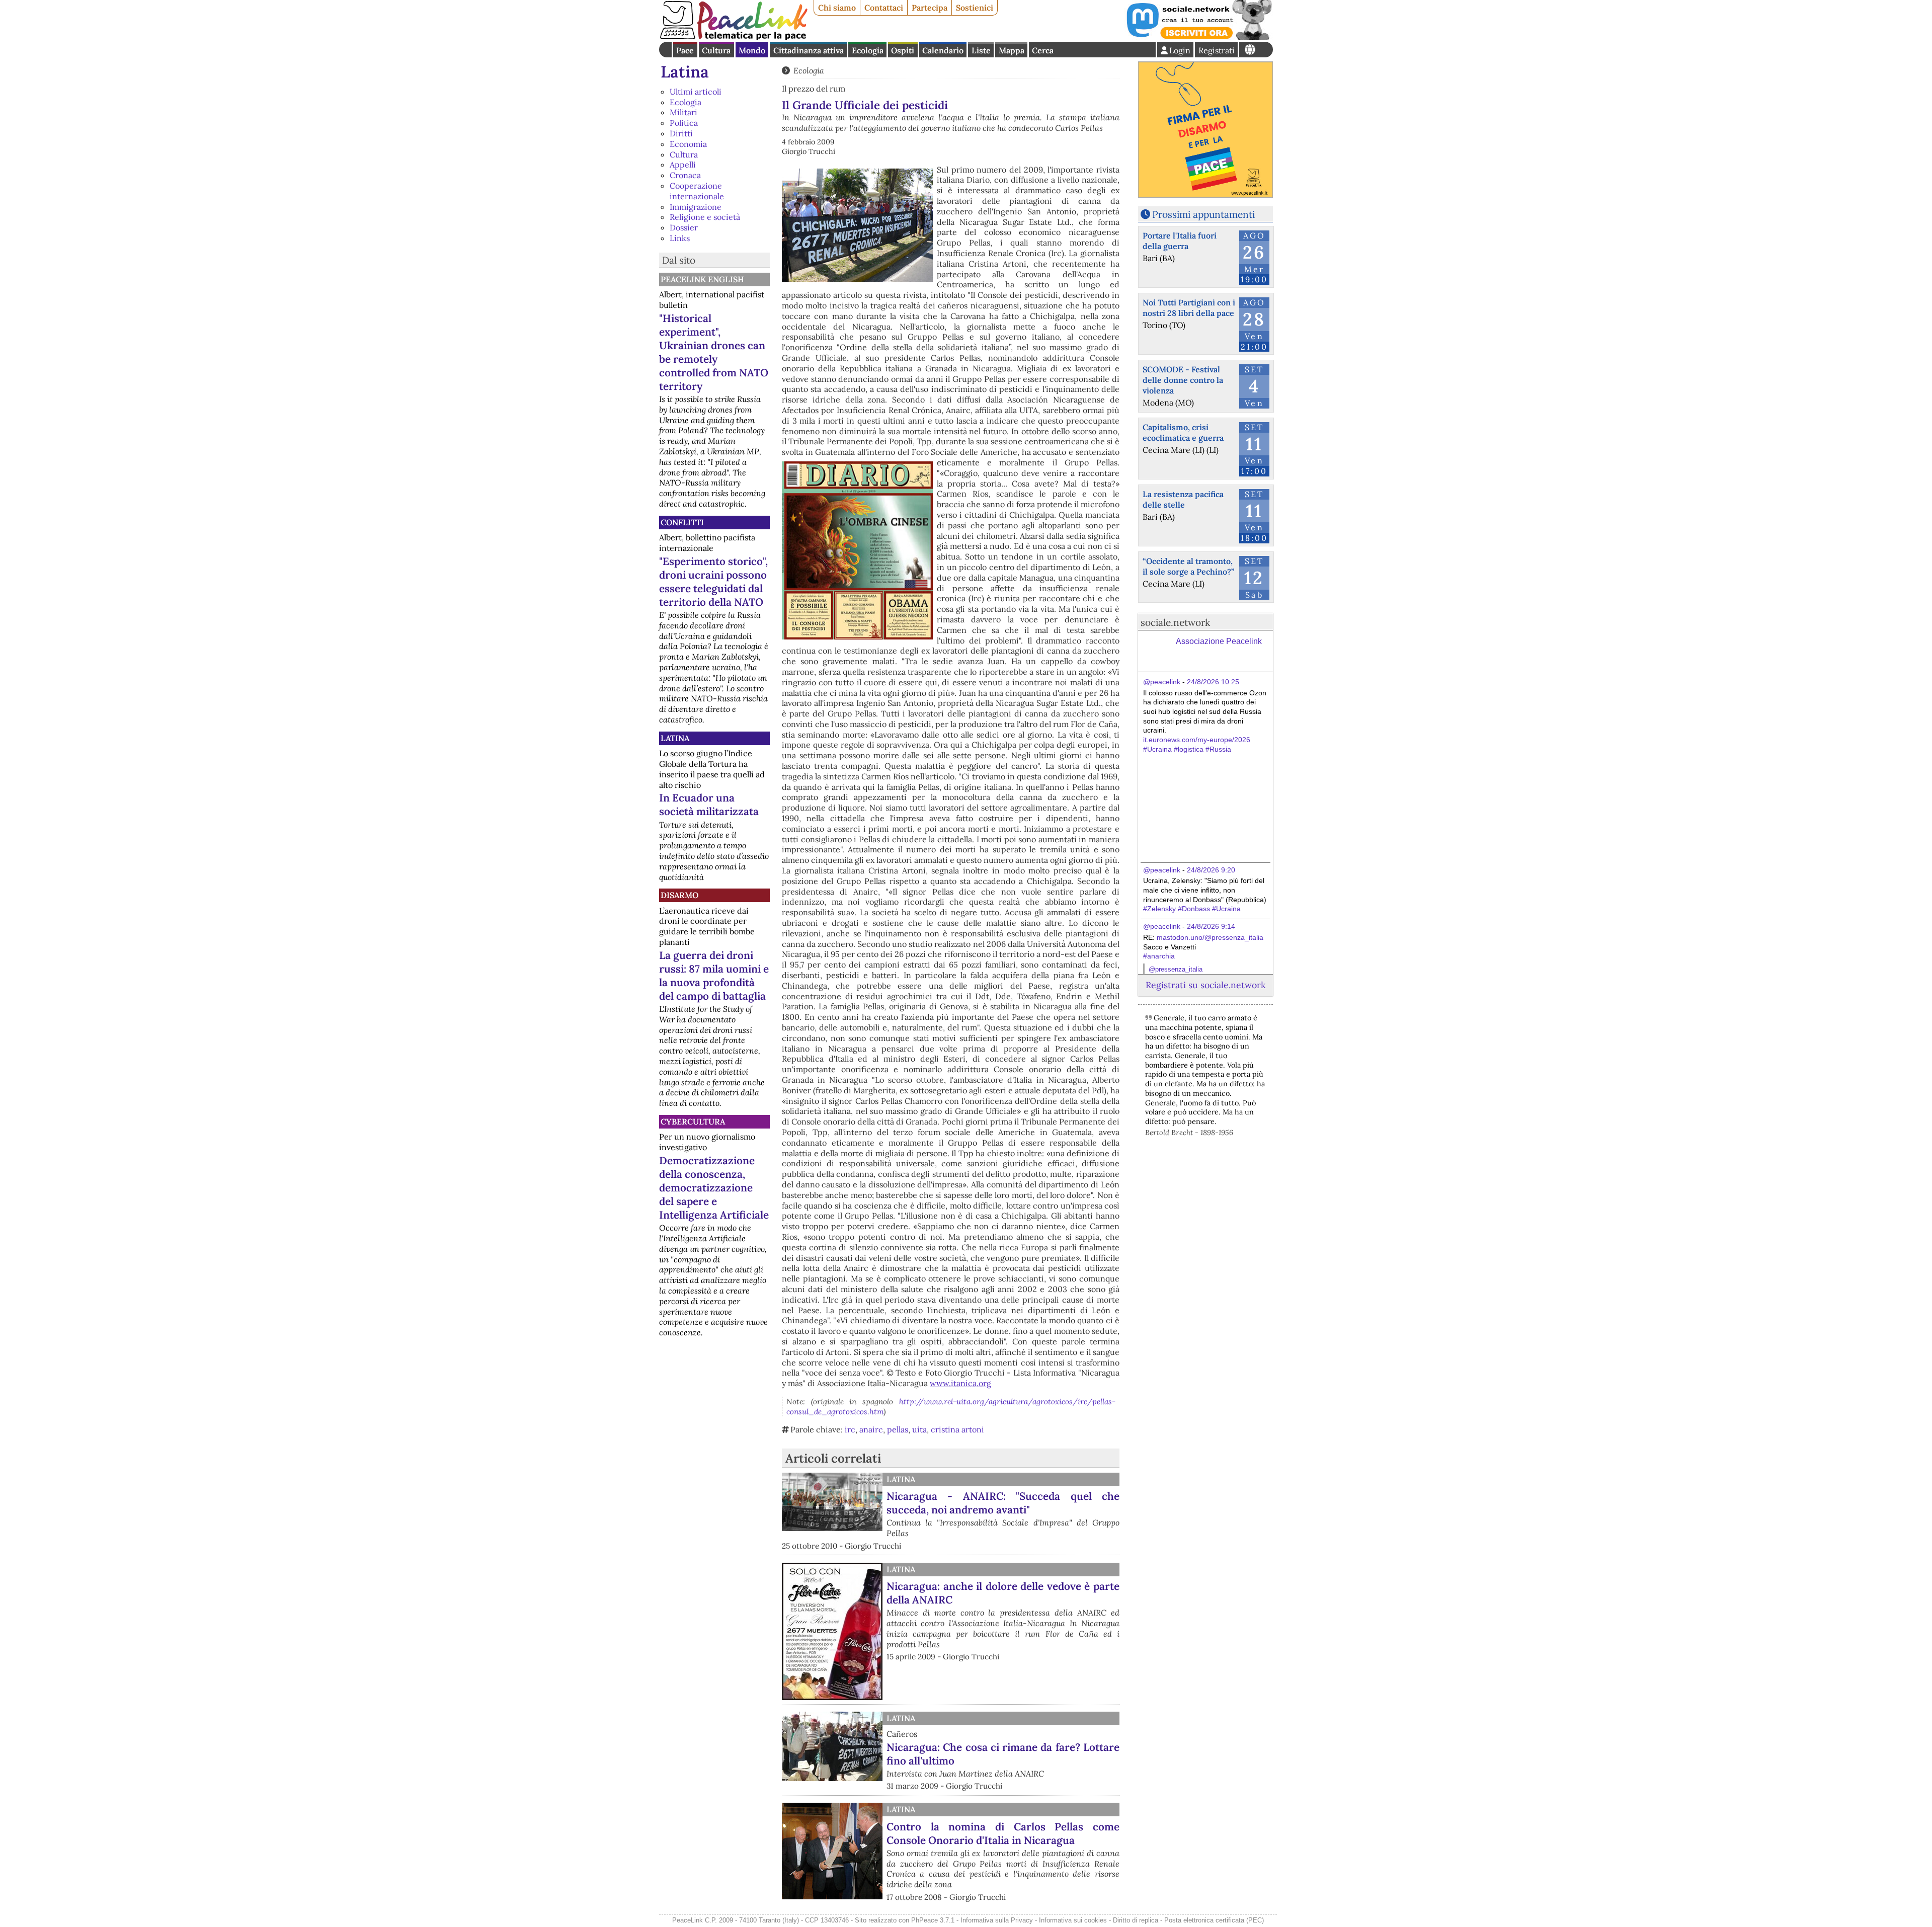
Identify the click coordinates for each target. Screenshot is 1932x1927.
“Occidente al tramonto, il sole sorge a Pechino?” (1188, 566)
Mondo (752, 50)
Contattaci (884, 8)
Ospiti (903, 50)
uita (919, 1429)
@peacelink (1162, 682)
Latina (685, 72)
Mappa (1012, 50)
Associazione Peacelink (1219, 641)
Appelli (683, 165)
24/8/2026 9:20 (1211, 870)
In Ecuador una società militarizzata (709, 805)
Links (680, 238)
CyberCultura (693, 1121)
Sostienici (975, 8)
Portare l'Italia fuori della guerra (1180, 241)
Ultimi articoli (696, 92)
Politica (684, 123)
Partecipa (930, 8)
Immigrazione (696, 207)
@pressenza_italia (1176, 969)
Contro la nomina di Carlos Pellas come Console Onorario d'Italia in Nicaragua (1003, 1833)
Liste (981, 50)
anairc (871, 1429)
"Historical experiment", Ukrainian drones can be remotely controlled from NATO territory (714, 352)
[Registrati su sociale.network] (1198, 37)
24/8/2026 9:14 (1211, 926)
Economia (688, 144)
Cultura (716, 50)
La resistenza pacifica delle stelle (1183, 499)
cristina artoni (957, 1429)
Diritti (681, 133)
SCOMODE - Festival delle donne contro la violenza (1183, 380)
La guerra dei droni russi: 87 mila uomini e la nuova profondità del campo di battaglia (714, 976)
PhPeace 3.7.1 (933, 1920)
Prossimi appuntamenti (1203, 214)
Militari (683, 112)
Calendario (943, 50)
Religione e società (705, 217)
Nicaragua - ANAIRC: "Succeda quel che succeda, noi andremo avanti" (1003, 1503)
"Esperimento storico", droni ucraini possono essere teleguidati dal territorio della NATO (713, 582)
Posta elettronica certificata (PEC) (1214, 1920)
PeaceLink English (702, 279)
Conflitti (682, 522)
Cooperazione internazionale (697, 191)
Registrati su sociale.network (1205, 985)
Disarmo (679, 895)
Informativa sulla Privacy (997, 1920)
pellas (898, 1429)
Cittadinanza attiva (809, 50)
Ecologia (868, 50)
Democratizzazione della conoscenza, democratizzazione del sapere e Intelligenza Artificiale (714, 1188)
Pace (685, 50)
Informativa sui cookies (1073, 1920)
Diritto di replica (1136, 1920)
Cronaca (685, 175)
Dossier (684, 227)
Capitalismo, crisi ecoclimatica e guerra (1183, 432)
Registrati (1217, 50)
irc (850, 1429)
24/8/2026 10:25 (1213, 682)
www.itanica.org (960, 1383)
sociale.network (1175, 622)
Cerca (1043, 50)
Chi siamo (837, 8)
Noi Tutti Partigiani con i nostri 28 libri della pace (1189, 308)
